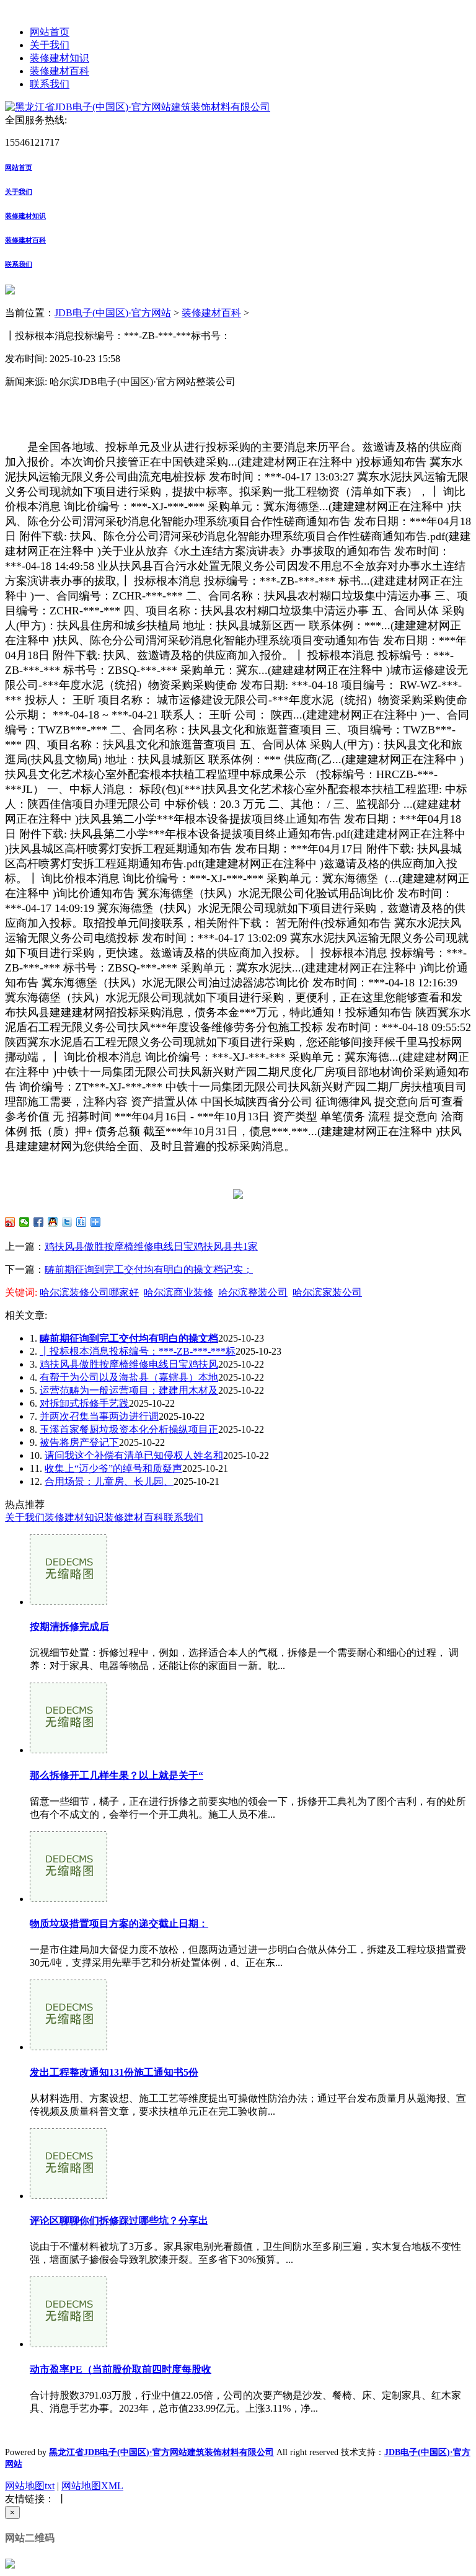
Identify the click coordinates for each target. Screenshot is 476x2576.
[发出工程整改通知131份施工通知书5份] (68, 2047)
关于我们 (50, 45)
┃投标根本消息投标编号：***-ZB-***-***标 (138, 1351)
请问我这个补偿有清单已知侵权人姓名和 (134, 1455)
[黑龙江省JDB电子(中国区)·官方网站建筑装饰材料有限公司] (138, 107)
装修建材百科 (59, 71)
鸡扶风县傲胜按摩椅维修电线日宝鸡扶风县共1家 (151, 1246)
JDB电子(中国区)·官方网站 (113, 313)
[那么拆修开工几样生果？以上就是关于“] (68, 1750)
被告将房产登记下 (79, 1442)
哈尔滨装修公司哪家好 (89, 1292)
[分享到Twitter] (67, 1222)
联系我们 (50, 84)
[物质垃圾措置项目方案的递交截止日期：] (68, 1899)
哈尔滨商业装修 (178, 1292)
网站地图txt (30, 2486)
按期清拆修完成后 (69, 1627)
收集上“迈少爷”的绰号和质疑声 (113, 1468)
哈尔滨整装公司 (253, 1292)
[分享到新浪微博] (10, 1222)
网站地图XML (92, 2486)
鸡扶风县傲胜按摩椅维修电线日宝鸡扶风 (129, 1364)
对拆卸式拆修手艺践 (84, 1403)
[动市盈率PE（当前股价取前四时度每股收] (68, 2344)
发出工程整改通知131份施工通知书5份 (114, 2072)
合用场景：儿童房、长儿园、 (109, 1481)
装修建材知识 (59, 58)
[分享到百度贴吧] (82, 1222)
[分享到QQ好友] (53, 1222)
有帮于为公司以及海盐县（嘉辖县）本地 (129, 1377)
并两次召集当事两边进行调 (99, 1416)
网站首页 (50, 32)
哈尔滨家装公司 (327, 1292)
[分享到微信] (24, 1222)
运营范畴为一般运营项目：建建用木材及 (129, 1390)
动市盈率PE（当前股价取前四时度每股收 (121, 2369)
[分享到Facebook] (39, 1222)
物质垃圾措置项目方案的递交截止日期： (119, 1923)
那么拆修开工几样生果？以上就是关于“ (117, 1775)
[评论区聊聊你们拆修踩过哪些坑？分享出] (68, 2196)
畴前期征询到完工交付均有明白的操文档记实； (149, 1269)
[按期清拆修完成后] (68, 1602)
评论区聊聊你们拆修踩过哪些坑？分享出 (119, 2220)
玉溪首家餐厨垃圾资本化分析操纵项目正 (129, 1429)
